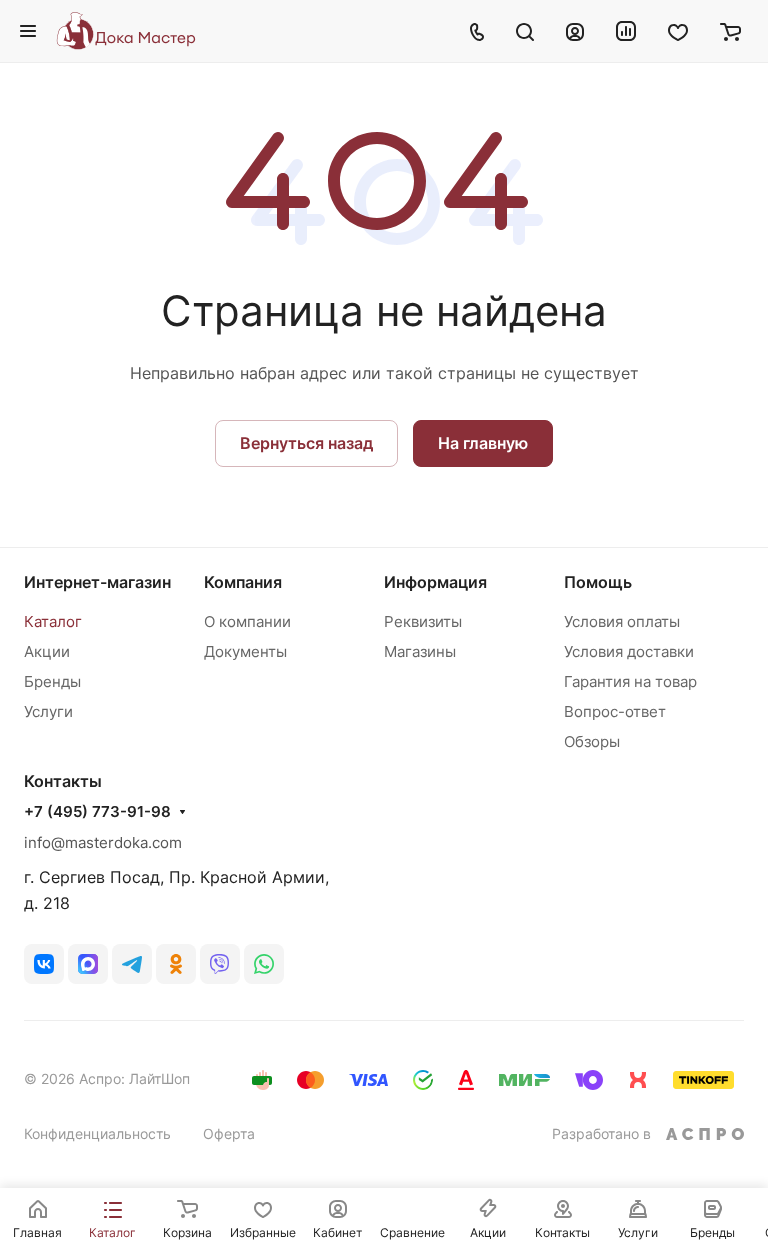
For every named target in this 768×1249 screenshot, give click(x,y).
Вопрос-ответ (615, 711)
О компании (247, 621)
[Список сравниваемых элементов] (626, 31)
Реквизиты (423, 621)
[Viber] (220, 964)
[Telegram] (132, 964)
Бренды (52, 681)
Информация (435, 582)
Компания (243, 582)
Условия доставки (629, 651)
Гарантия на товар (630, 681)
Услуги (48, 711)
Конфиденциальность (97, 1133)
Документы (245, 651)
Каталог (53, 621)
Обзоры (592, 741)
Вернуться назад (306, 443)
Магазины (420, 651)
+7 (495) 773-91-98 (97, 812)
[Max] (88, 964)
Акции (47, 651)
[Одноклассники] (176, 964)
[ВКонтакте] (44, 964)
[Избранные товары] (678, 31)
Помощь (598, 582)
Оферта (229, 1133)
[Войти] (575, 31)
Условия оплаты (622, 621)
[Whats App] (264, 964)
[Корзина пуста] (730, 31)
